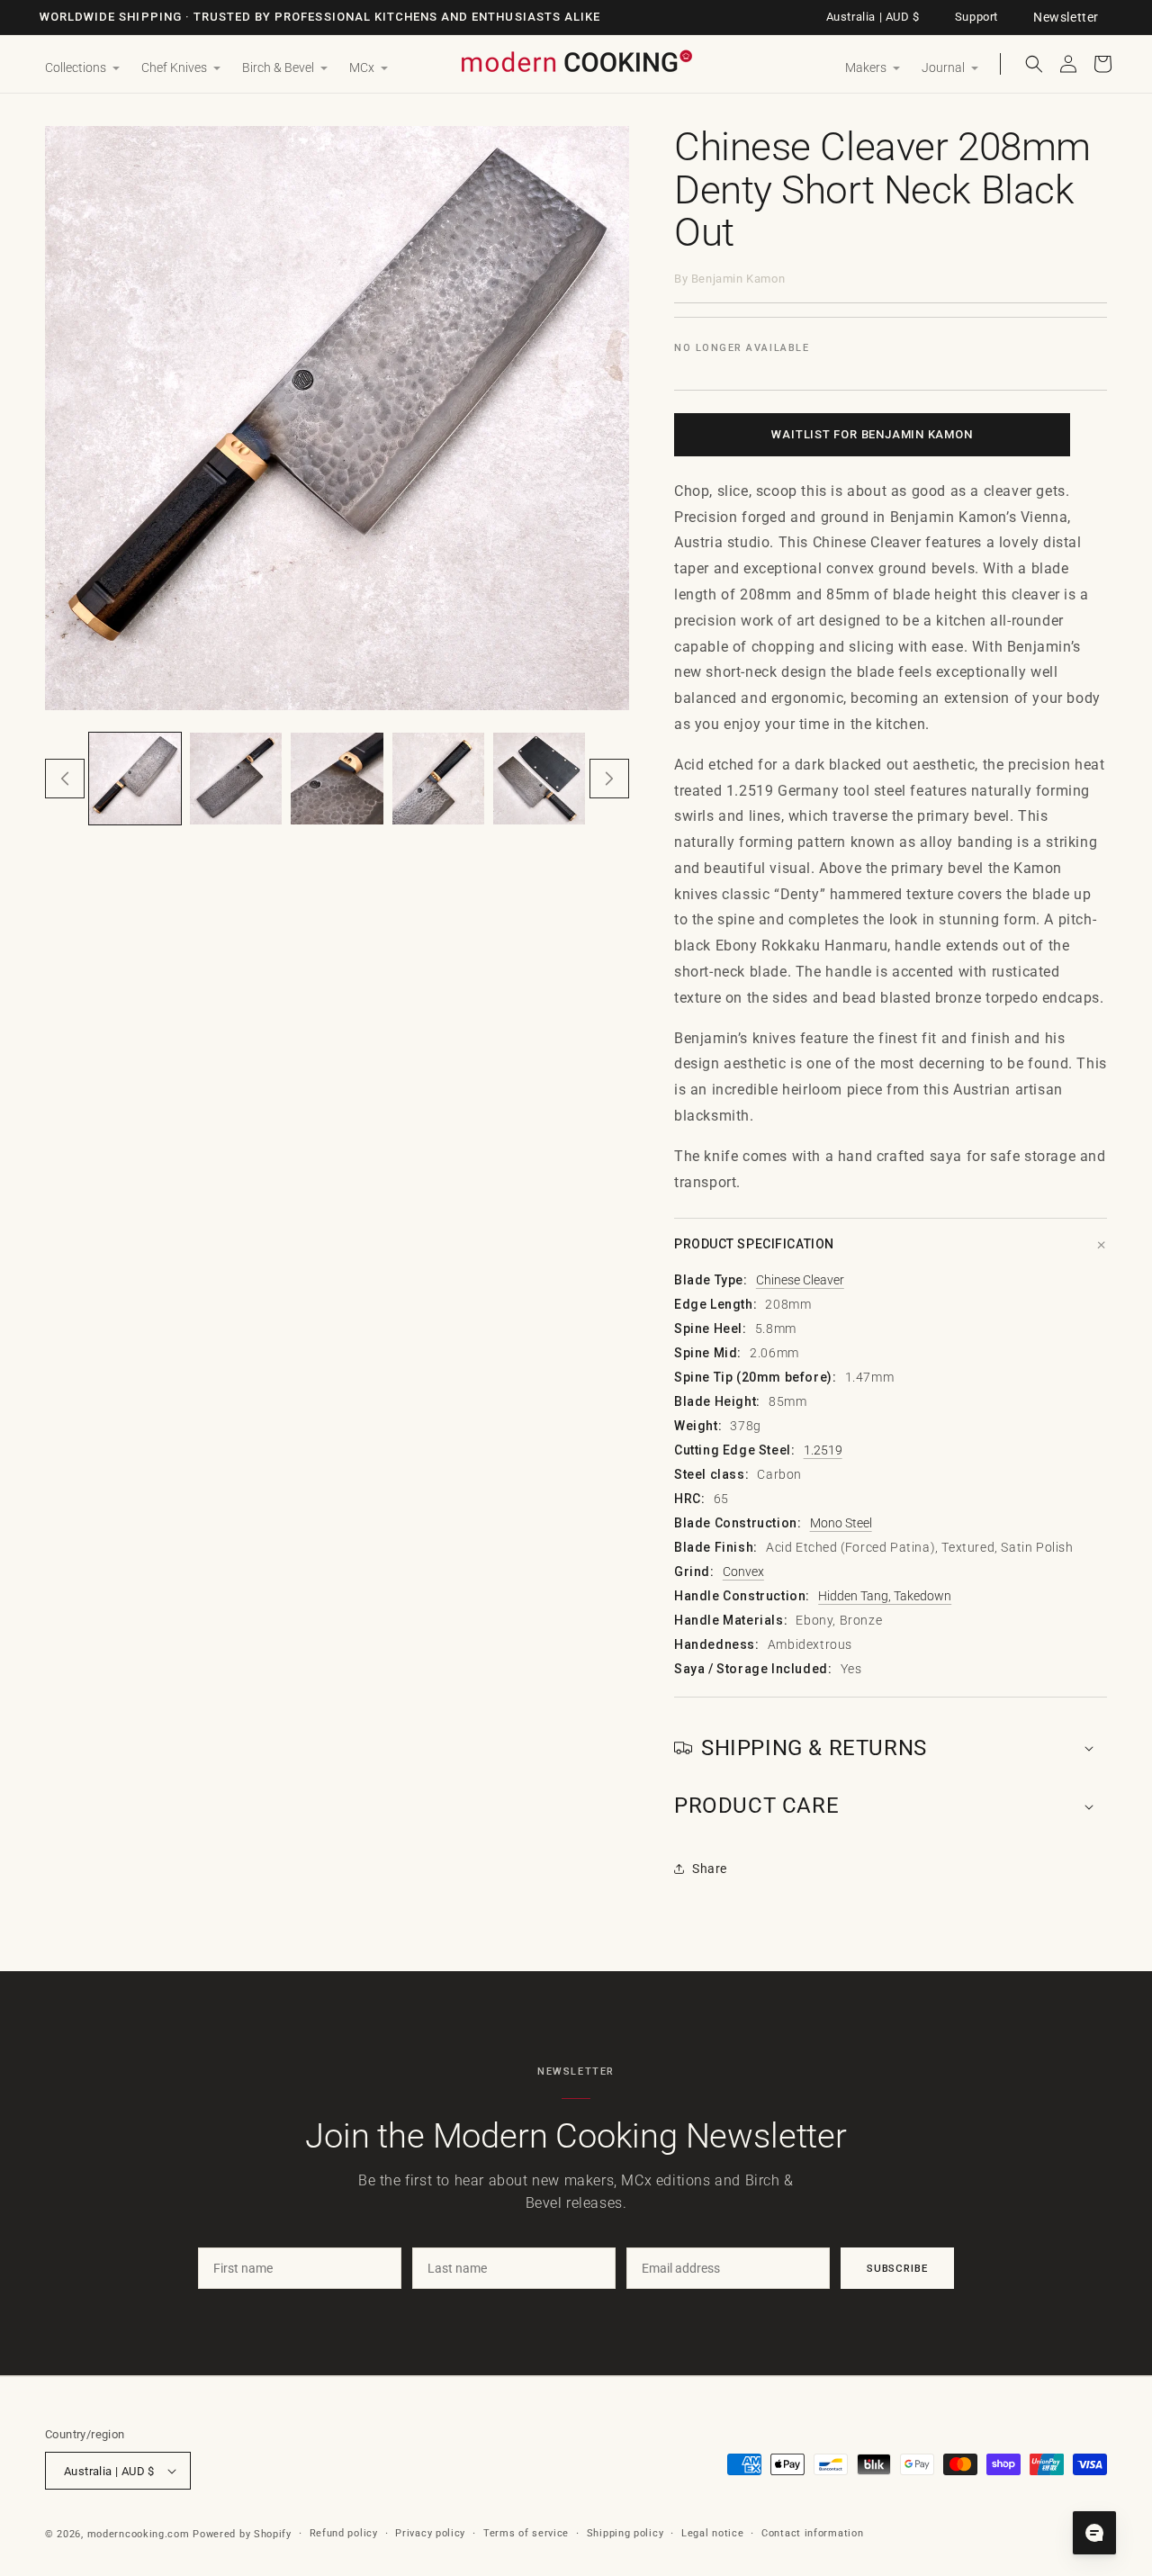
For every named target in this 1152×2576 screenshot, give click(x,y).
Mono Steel (841, 1523)
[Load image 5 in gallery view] (539, 779)
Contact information (812, 2533)
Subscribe (897, 2268)
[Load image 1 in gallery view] (135, 779)
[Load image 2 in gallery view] (236, 779)
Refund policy (344, 2533)
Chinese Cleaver (800, 1280)
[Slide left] (65, 779)
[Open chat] (1094, 2533)
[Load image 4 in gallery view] (438, 779)
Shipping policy (625, 2533)
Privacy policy (430, 2533)
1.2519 (823, 1450)
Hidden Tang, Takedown (885, 1596)
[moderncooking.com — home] (576, 63)
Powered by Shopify (242, 2534)
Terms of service (526, 2533)
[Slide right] (609, 779)
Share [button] (710, 1869)
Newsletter (1066, 17)
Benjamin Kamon (738, 279)
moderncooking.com (139, 2534)
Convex (743, 1572)
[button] (82, 68)
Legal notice (712, 2533)
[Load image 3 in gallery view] (337, 779)
